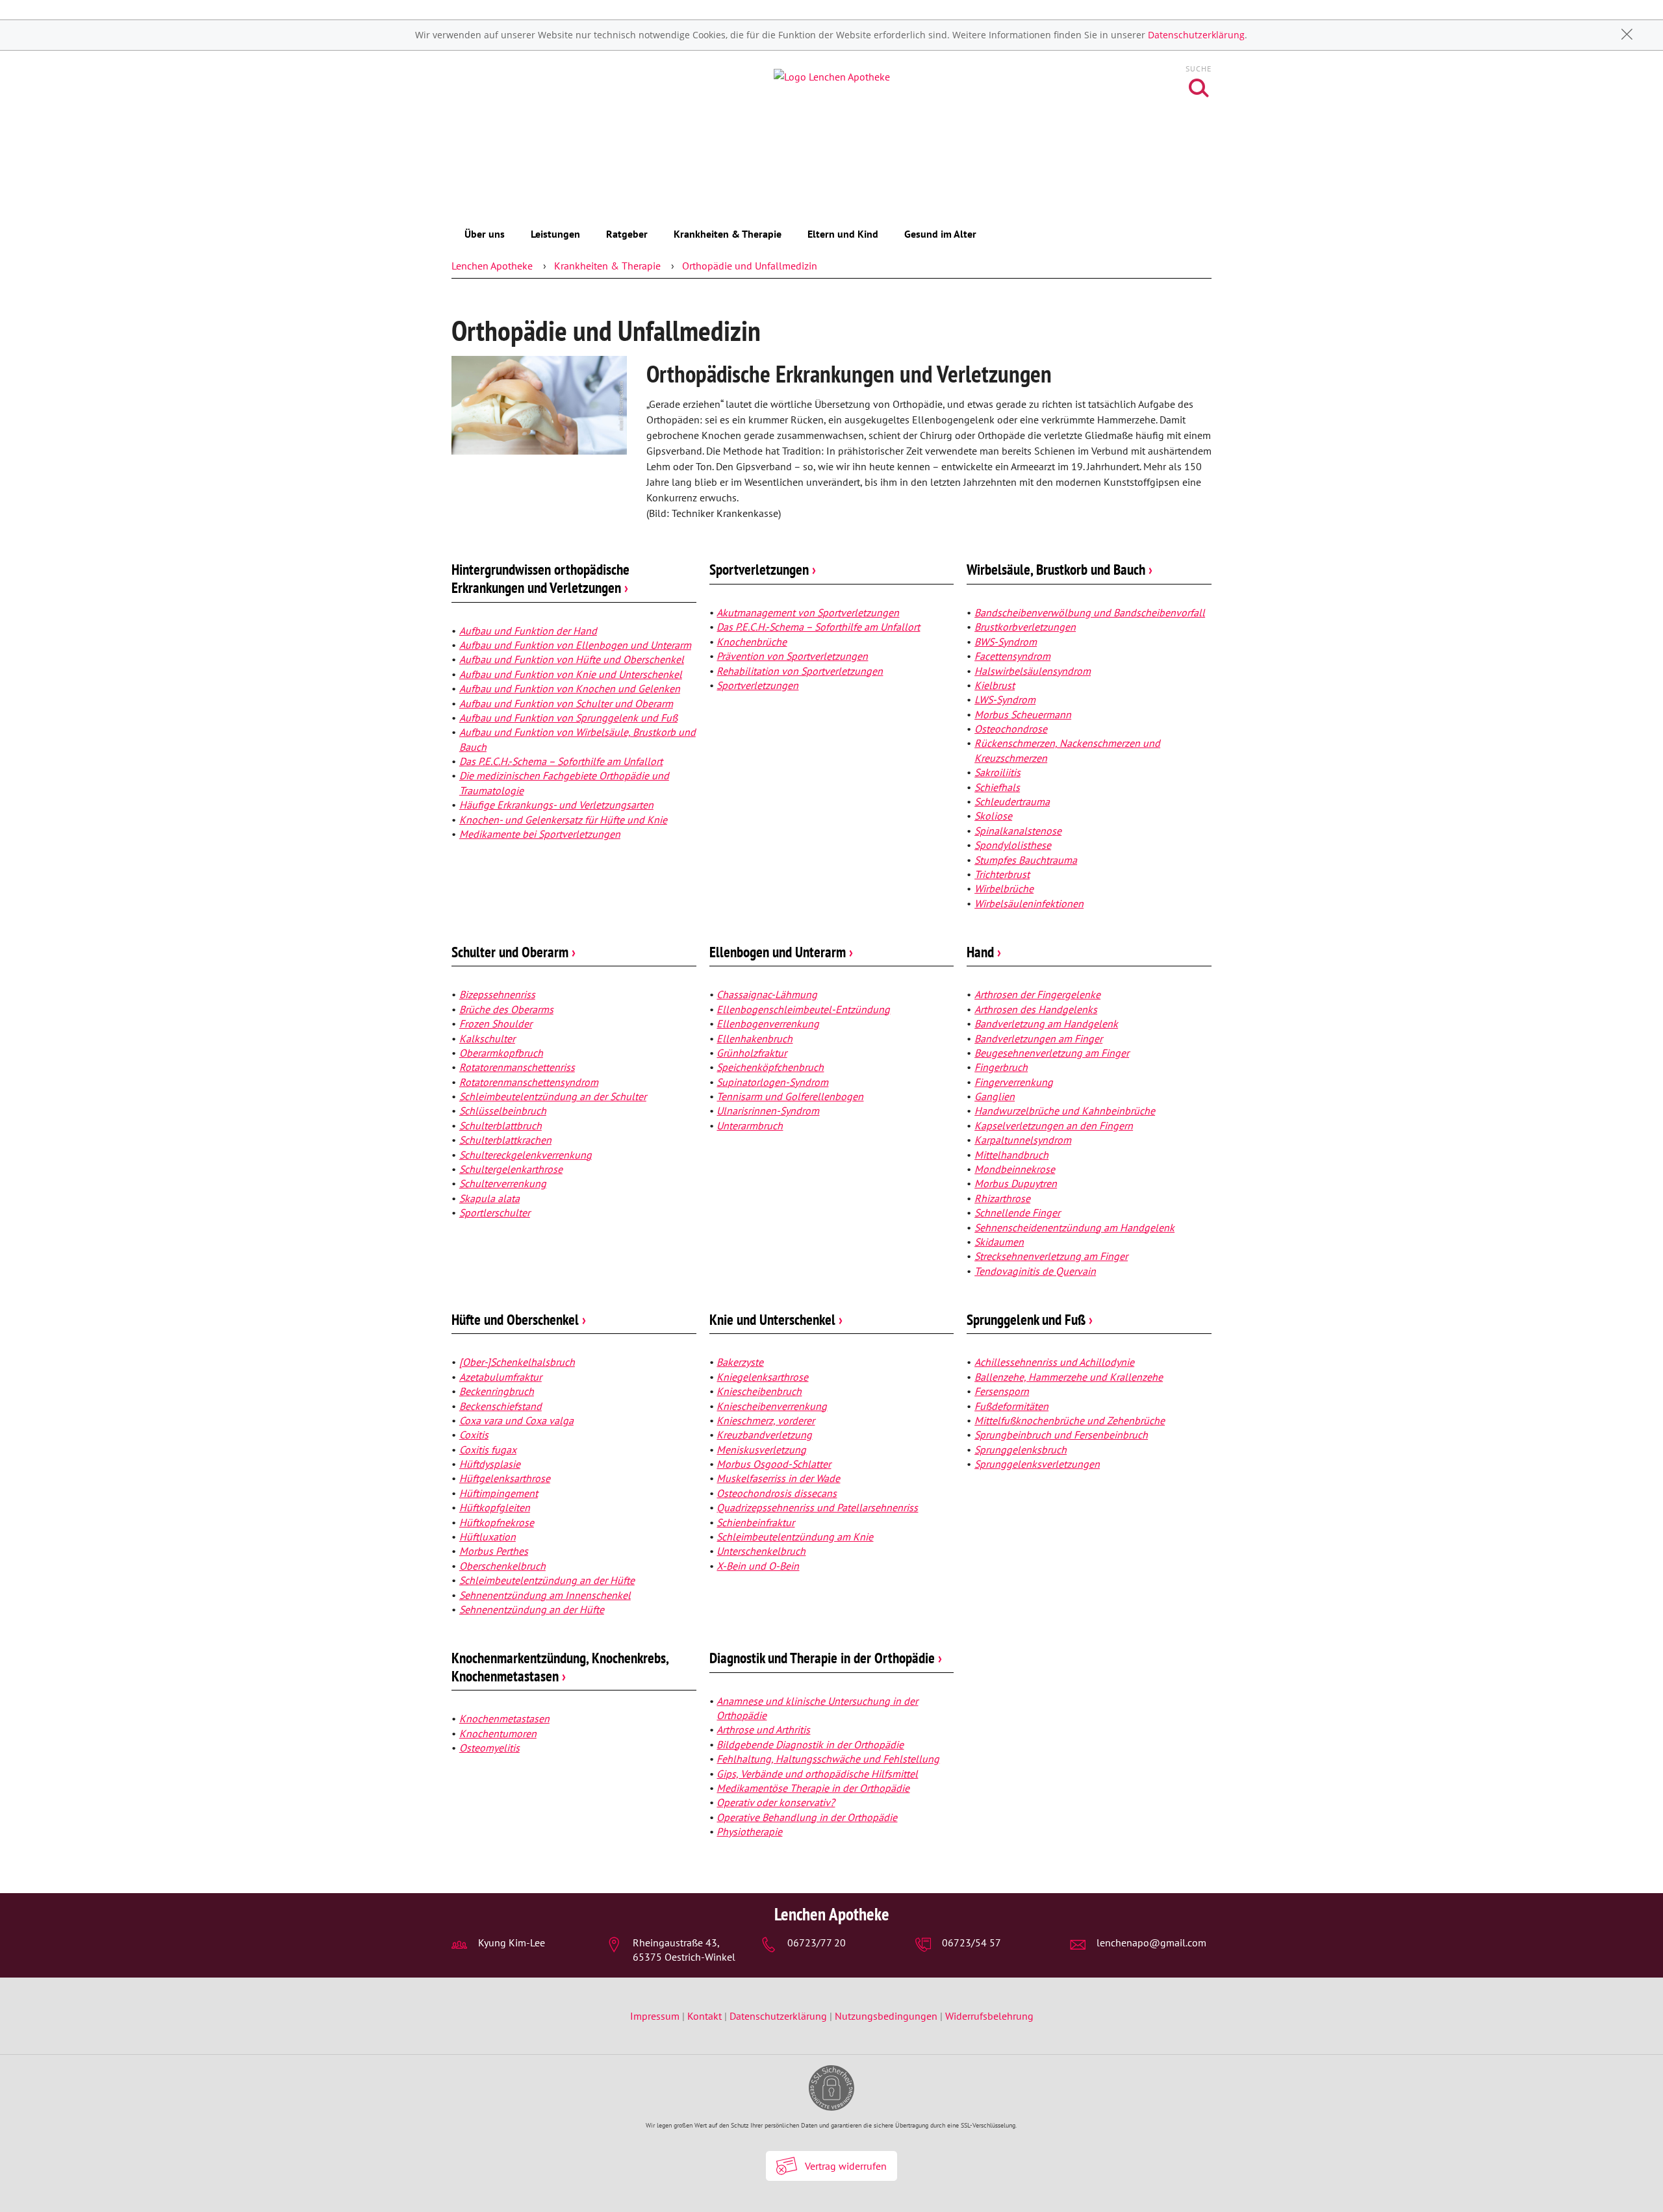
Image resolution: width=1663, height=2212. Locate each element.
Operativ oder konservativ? (776, 1802)
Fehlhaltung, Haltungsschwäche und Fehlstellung (828, 1759)
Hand (984, 952)
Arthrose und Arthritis (763, 1729)
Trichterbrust (1002, 874)
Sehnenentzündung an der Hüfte (532, 1609)
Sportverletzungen (763, 569)
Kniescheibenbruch (759, 1391)
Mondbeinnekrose (1015, 1169)
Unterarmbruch (750, 1125)
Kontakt (705, 2016)
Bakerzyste (740, 1362)
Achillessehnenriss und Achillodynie (1054, 1362)
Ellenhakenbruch (755, 1038)
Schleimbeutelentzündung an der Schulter (553, 1096)
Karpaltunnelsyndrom (1023, 1140)
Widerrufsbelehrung (989, 2016)
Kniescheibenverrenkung (772, 1406)
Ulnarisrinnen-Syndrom (768, 1111)
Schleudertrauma (1012, 801)
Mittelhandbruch (1011, 1155)
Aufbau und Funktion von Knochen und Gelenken (570, 688)
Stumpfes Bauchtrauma (1026, 860)
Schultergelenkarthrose (511, 1169)
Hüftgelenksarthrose (505, 1478)
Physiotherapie (749, 1831)
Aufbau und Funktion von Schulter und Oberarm (566, 703)
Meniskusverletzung (761, 1450)
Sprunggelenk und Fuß (1030, 1319)
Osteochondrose (1011, 729)
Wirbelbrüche (1004, 888)
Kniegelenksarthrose (762, 1377)
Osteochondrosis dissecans (777, 1493)
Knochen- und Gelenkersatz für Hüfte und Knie (563, 820)
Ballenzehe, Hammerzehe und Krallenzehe (1069, 1377)
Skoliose (993, 816)
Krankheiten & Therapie (728, 234)
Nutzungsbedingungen (886, 2016)
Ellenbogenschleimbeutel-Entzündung (803, 1009)
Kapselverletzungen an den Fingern (1054, 1125)
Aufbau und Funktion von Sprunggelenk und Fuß (568, 718)
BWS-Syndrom (1006, 642)
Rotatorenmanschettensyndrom (529, 1082)
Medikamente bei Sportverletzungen (540, 834)
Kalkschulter (487, 1038)
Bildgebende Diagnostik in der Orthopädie (810, 1744)
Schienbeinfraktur (755, 1522)
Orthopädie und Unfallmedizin (750, 266)
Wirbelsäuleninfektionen (1029, 903)
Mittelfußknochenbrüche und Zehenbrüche (1070, 1420)
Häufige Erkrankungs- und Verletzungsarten (556, 805)
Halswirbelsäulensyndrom (1033, 671)
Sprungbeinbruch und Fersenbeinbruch (1061, 1435)
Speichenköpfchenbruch (770, 1067)
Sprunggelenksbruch (1021, 1450)
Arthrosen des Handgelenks (1036, 1009)
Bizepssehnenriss (497, 994)
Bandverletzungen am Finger (1038, 1038)
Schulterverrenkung (503, 1183)
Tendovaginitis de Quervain (1035, 1271)
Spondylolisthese (1013, 845)
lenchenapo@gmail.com (1151, 1942)
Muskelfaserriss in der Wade (778, 1478)
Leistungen (555, 234)
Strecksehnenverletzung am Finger (1051, 1256)
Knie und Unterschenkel (776, 1319)
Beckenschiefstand (501, 1406)
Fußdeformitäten (1011, 1406)
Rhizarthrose (1002, 1198)
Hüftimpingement (499, 1493)
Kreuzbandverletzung (764, 1435)
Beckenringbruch (497, 1391)
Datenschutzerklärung (1196, 35)
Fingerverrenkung (1014, 1082)
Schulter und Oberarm (514, 952)
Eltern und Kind (843, 234)
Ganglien (995, 1096)
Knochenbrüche (752, 642)
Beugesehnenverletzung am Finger (1052, 1053)
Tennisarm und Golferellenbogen (790, 1096)
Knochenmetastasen (504, 1718)
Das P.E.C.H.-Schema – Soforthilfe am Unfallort (561, 761)
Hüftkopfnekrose (497, 1522)
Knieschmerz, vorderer (766, 1420)
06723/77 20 (817, 1942)
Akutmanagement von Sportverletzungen (808, 612)
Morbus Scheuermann (1023, 714)
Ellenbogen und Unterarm (781, 952)
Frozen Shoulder (496, 1024)
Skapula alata (489, 1198)
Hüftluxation (488, 1537)
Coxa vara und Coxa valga (516, 1420)
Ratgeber (627, 234)
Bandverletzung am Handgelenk (1046, 1024)
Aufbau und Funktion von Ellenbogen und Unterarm (575, 645)
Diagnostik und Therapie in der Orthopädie (826, 1658)
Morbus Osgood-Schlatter (774, 1464)
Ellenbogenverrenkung (768, 1024)
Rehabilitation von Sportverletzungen (800, 671)
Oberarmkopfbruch (501, 1053)
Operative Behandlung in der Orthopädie (807, 1817)
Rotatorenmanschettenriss (517, 1067)
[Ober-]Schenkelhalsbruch (517, 1362)
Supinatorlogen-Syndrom (772, 1082)
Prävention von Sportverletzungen (792, 656)
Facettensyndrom (1012, 656)
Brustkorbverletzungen (1025, 627)
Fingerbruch (1001, 1067)
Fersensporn (1002, 1391)
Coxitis (474, 1435)
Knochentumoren (498, 1733)
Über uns (485, 234)
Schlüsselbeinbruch (503, 1111)
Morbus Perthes (494, 1551)
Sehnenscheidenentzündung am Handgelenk (1074, 1227)
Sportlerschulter (495, 1213)
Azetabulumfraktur (501, 1377)
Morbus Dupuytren (1016, 1183)
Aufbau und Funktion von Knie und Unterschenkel (571, 674)
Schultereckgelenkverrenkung (526, 1155)
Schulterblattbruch (501, 1125)
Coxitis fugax (488, 1450)
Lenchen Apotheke (492, 266)
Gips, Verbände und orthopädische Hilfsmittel (817, 1774)
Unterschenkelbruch (761, 1551)
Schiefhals (997, 787)
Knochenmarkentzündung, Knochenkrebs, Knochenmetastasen (560, 1667)
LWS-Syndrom (1005, 699)
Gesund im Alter (940, 234)
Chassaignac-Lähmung (767, 994)
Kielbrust (995, 685)
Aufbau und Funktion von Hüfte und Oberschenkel (572, 659)
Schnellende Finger (1017, 1213)
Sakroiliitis (997, 772)
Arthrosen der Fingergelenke (1037, 994)
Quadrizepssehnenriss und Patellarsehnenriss (817, 1507)
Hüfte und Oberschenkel (519, 1319)
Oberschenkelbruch (502, 1566)
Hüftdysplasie (490, 1464)
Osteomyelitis (489, 1748)
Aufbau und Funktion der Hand (528, 631)
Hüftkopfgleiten (495, 1507)
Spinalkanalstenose (1018, 831)
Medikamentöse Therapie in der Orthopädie (813, 1788)
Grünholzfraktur (752, 1053)
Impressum (656, 2016)
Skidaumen (999, 1242)
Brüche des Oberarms (506, 1009)
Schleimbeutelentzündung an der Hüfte (547, 1580)
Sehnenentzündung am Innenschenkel (545, 1595)
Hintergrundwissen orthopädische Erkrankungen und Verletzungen (540, 578)
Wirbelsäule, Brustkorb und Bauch (1060, 569)
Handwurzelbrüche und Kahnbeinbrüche (1065, 1111)
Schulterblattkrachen (505, 1140)
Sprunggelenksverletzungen (1037, 1464)
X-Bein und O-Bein (758, 1566)
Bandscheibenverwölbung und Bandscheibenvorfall (1090, 612)
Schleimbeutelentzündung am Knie (795, 1537)
